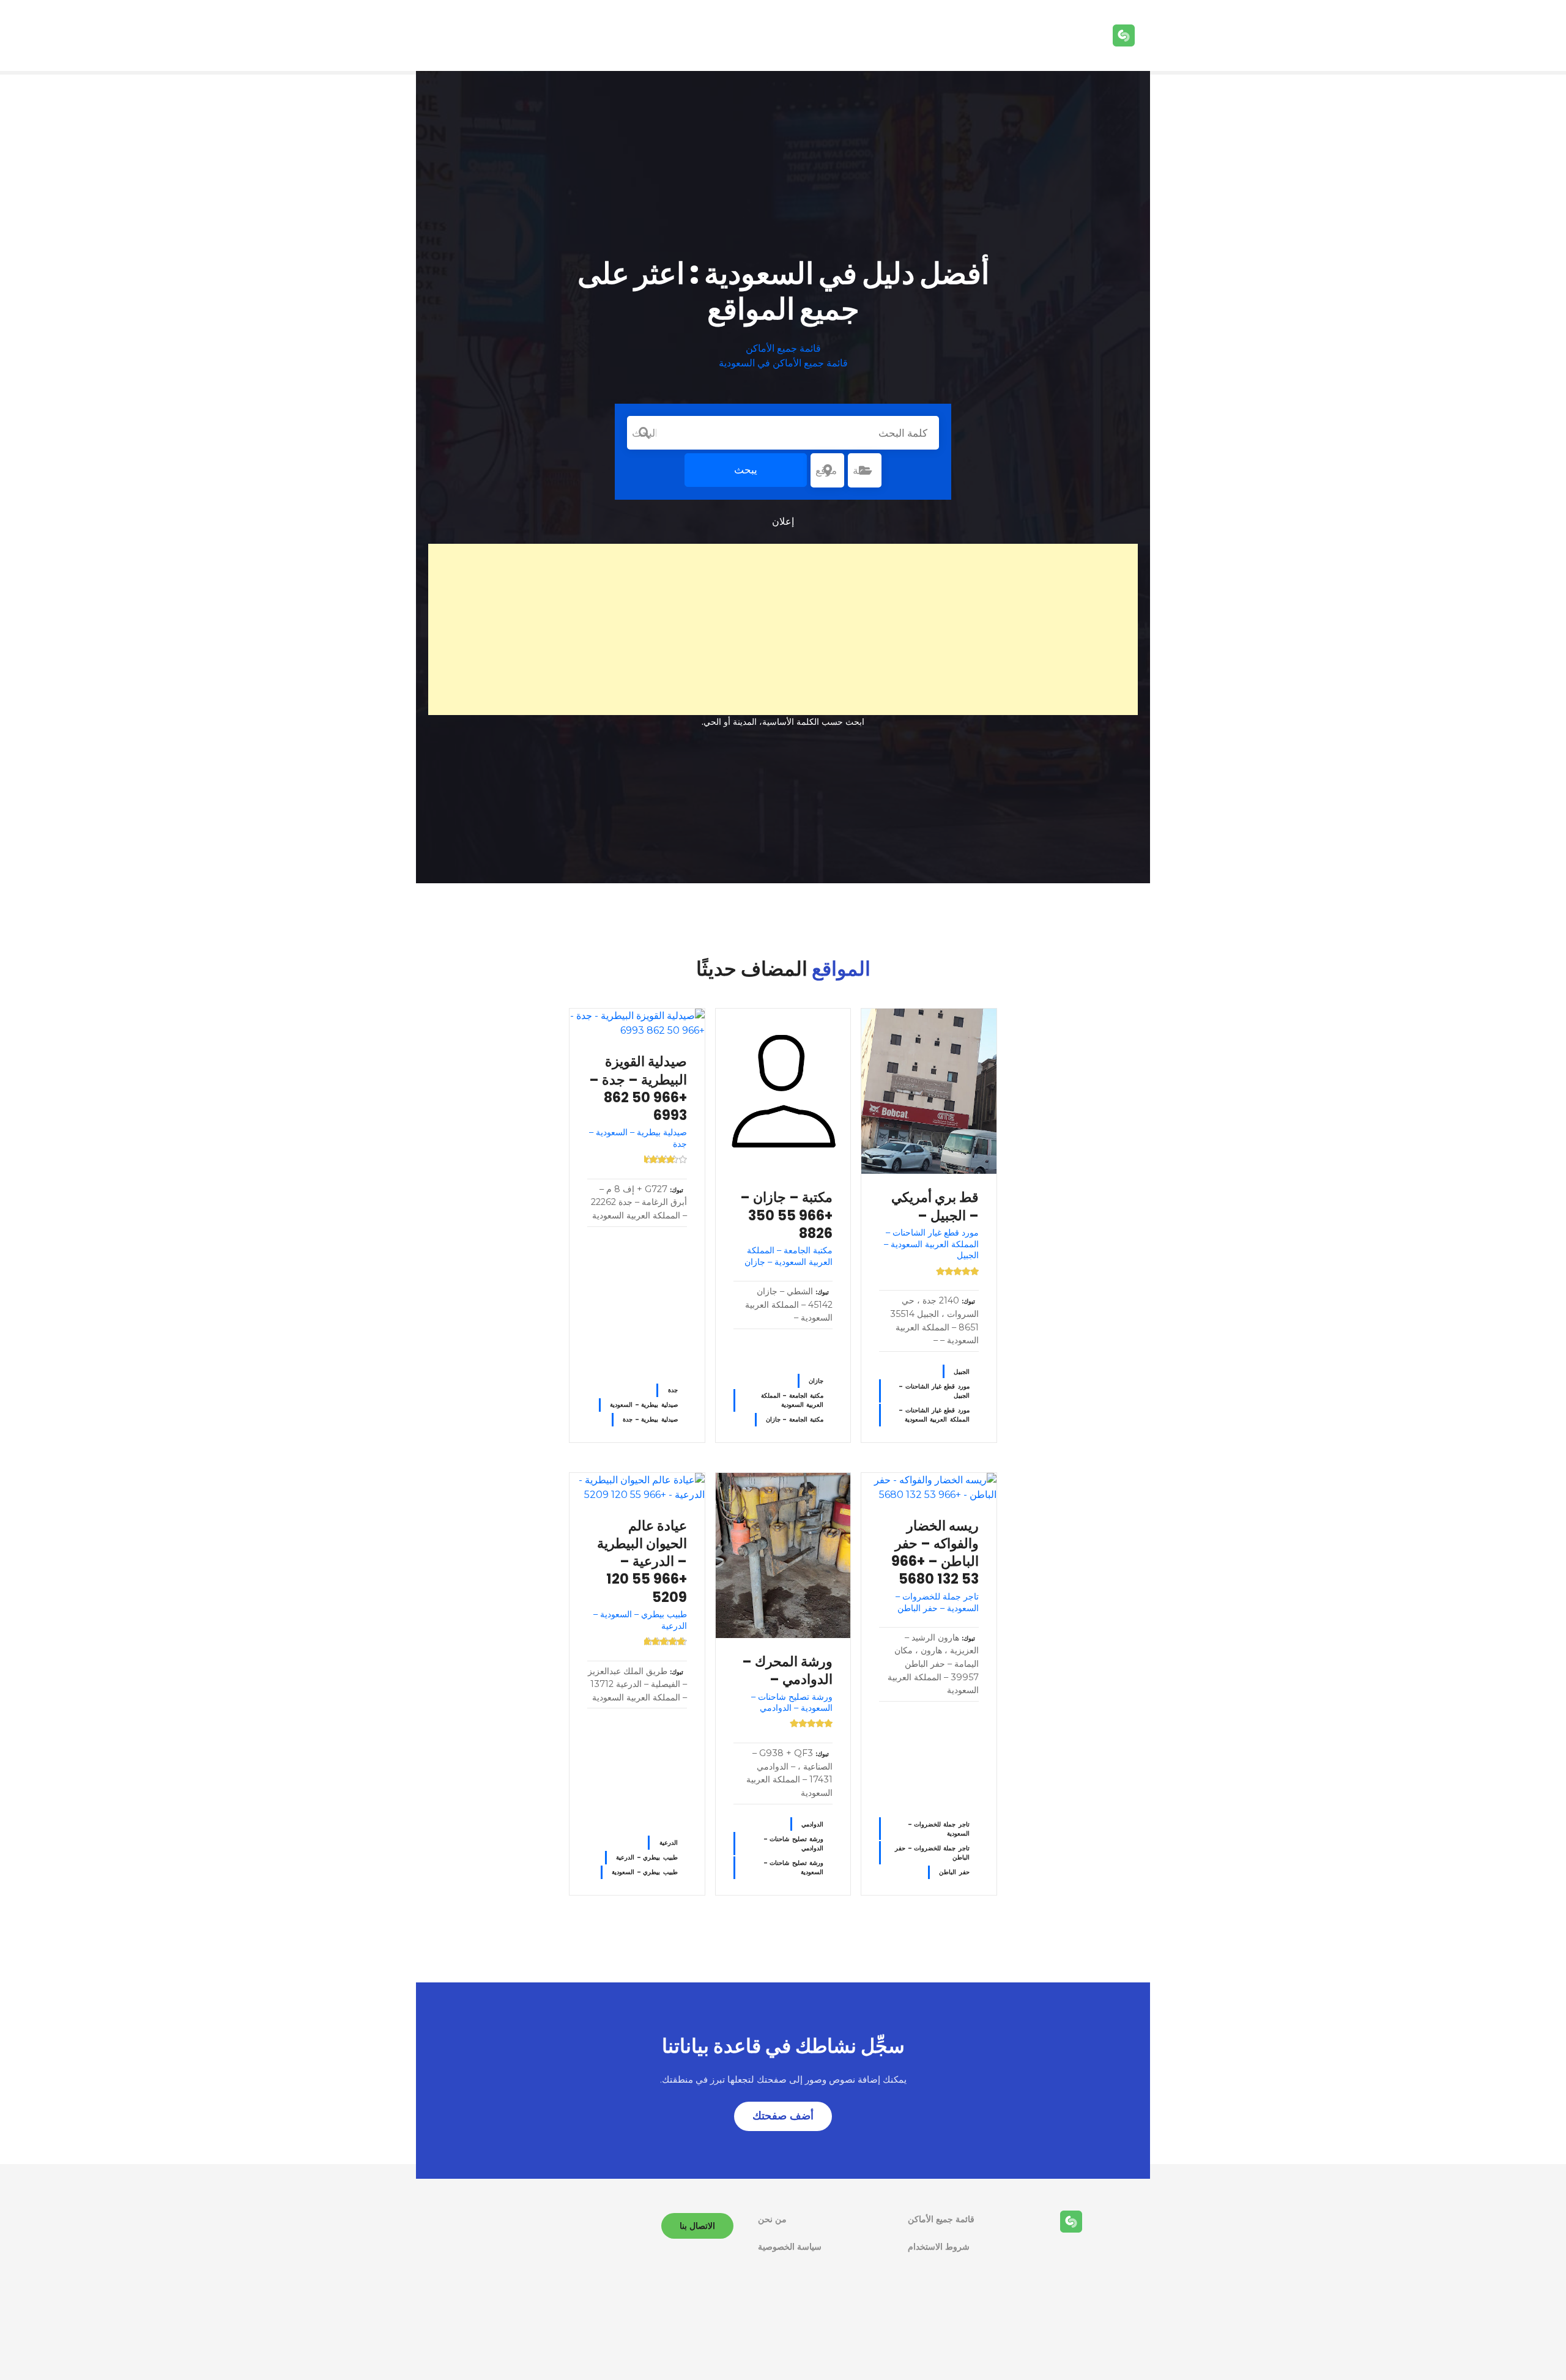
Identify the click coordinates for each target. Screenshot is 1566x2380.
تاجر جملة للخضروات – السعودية (939, 1829)
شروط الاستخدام (939, 2247)
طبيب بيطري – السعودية (644, 1872)
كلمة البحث (644, 433)
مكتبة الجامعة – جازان (795, 1419)
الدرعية (669, 1843)
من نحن (772, 2219)
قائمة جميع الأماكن (783, 348)
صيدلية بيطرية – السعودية (644, 1405)
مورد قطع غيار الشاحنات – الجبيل (934, 1391)
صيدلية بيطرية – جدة (650, 1419)
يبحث (746, 470)
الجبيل (962, 1372)
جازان (816, 1381)
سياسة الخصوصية (790, 2247)
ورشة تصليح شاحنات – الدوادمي (794, 1844)
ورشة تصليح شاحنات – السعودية (794, 1867)
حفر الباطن (954, 1872)
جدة (673, 1390)
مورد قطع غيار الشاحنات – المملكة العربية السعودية (934, 1415)
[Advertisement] (783, 629)
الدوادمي (812, 1824)
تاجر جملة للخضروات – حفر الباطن (932, 1853)
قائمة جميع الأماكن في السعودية (783, 363)
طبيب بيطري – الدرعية (647, 1857)
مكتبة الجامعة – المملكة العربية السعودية (792, 1400)
